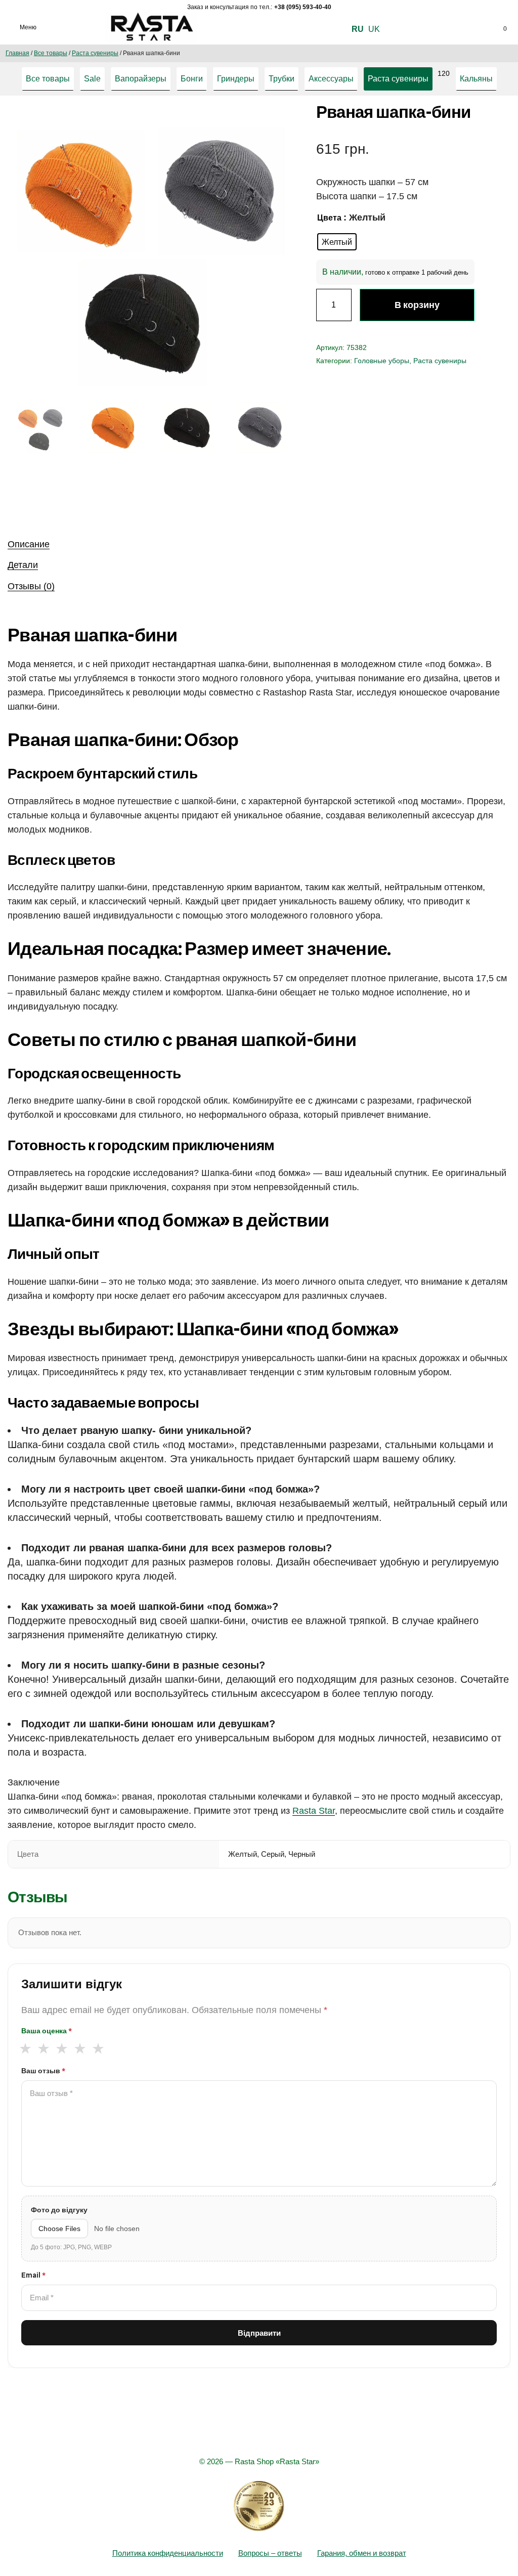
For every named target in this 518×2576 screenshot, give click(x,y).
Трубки (282, 79)
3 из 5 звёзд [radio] (61, 2048)
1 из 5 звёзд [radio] (25, 2048)
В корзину (417, 305)
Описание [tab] (29, 544)
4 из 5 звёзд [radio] (80, 2048)
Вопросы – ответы (270, 2553)
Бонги (192, 79)
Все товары (51, 53)
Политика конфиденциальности (168, 2553)
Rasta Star (314, 1811)
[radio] (337, 242)
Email (33, 2275)
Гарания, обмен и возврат (362, 2553)
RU (358, 29)
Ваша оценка (47, 2031)
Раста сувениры (95, 53)
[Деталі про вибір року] (259, 2506)
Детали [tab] (23, 565)
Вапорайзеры (141, 79)
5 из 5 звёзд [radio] (98, 2048)
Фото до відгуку (59, 2210)
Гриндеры (236, 79)
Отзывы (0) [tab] (31, 586)
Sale (92, 79)
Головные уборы (382, 361)
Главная (17, 53)
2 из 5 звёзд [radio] (43, 2048)
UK (374, 29)
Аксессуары (331, 79)
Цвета (329, 218)
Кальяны (476, 79)
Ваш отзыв (43, 2071)
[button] (275, 125)
